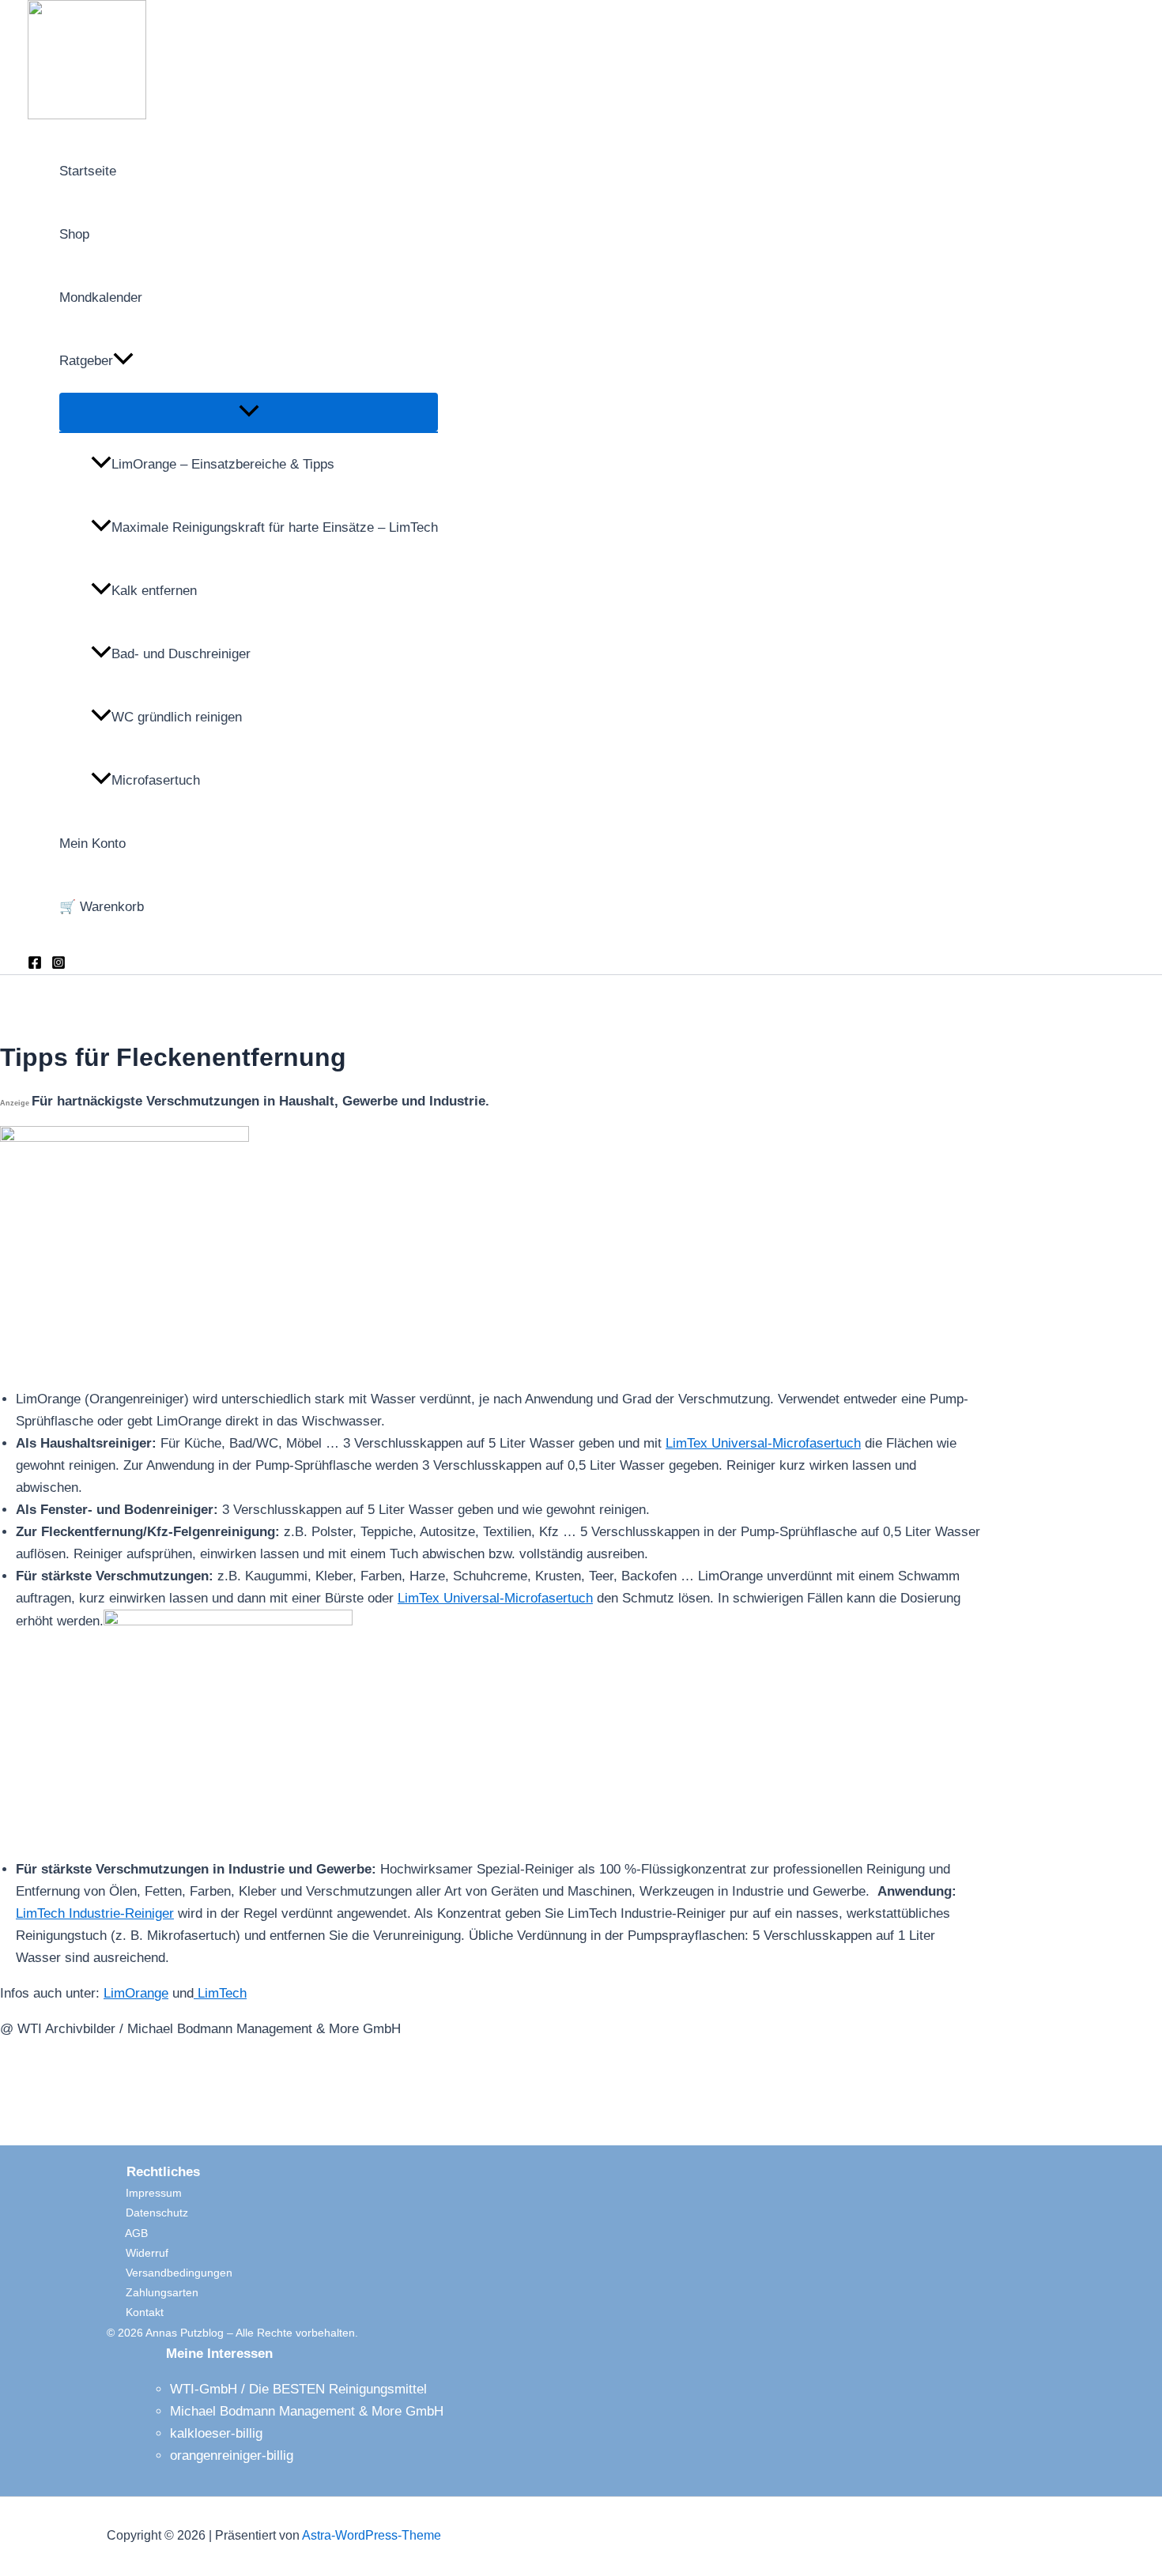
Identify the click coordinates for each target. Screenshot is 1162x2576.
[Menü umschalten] (249, 412)
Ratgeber (86, 361)
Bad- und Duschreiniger (181, 654)
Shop (74, 234)
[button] (123, 361)
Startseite (88, 171)
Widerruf (138, 2253)
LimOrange (136, 1993)
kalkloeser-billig (216, 2433)
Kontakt (135, 2312)
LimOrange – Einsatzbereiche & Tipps (223, 464)
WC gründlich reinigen (177, 717)
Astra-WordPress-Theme (372, 2535)
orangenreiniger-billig (232, 2455)
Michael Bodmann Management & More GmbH (307, 2411)
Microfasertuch (156, 780)
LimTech (220, 1993)
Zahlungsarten (153, 2292)
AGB (127, 2233)
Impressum (144, 2193)
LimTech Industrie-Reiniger (95, 1913)
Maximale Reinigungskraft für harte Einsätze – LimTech (275, 527)
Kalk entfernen (154, 591)
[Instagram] (58, 965)
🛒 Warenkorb (102, 907)
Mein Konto (92, 844)
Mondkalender (101, 298)
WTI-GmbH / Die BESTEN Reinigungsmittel (298, 2389)
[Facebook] (35, 965)
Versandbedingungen (170, 2273)
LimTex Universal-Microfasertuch (763, 1443)
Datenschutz (147, 2213)
